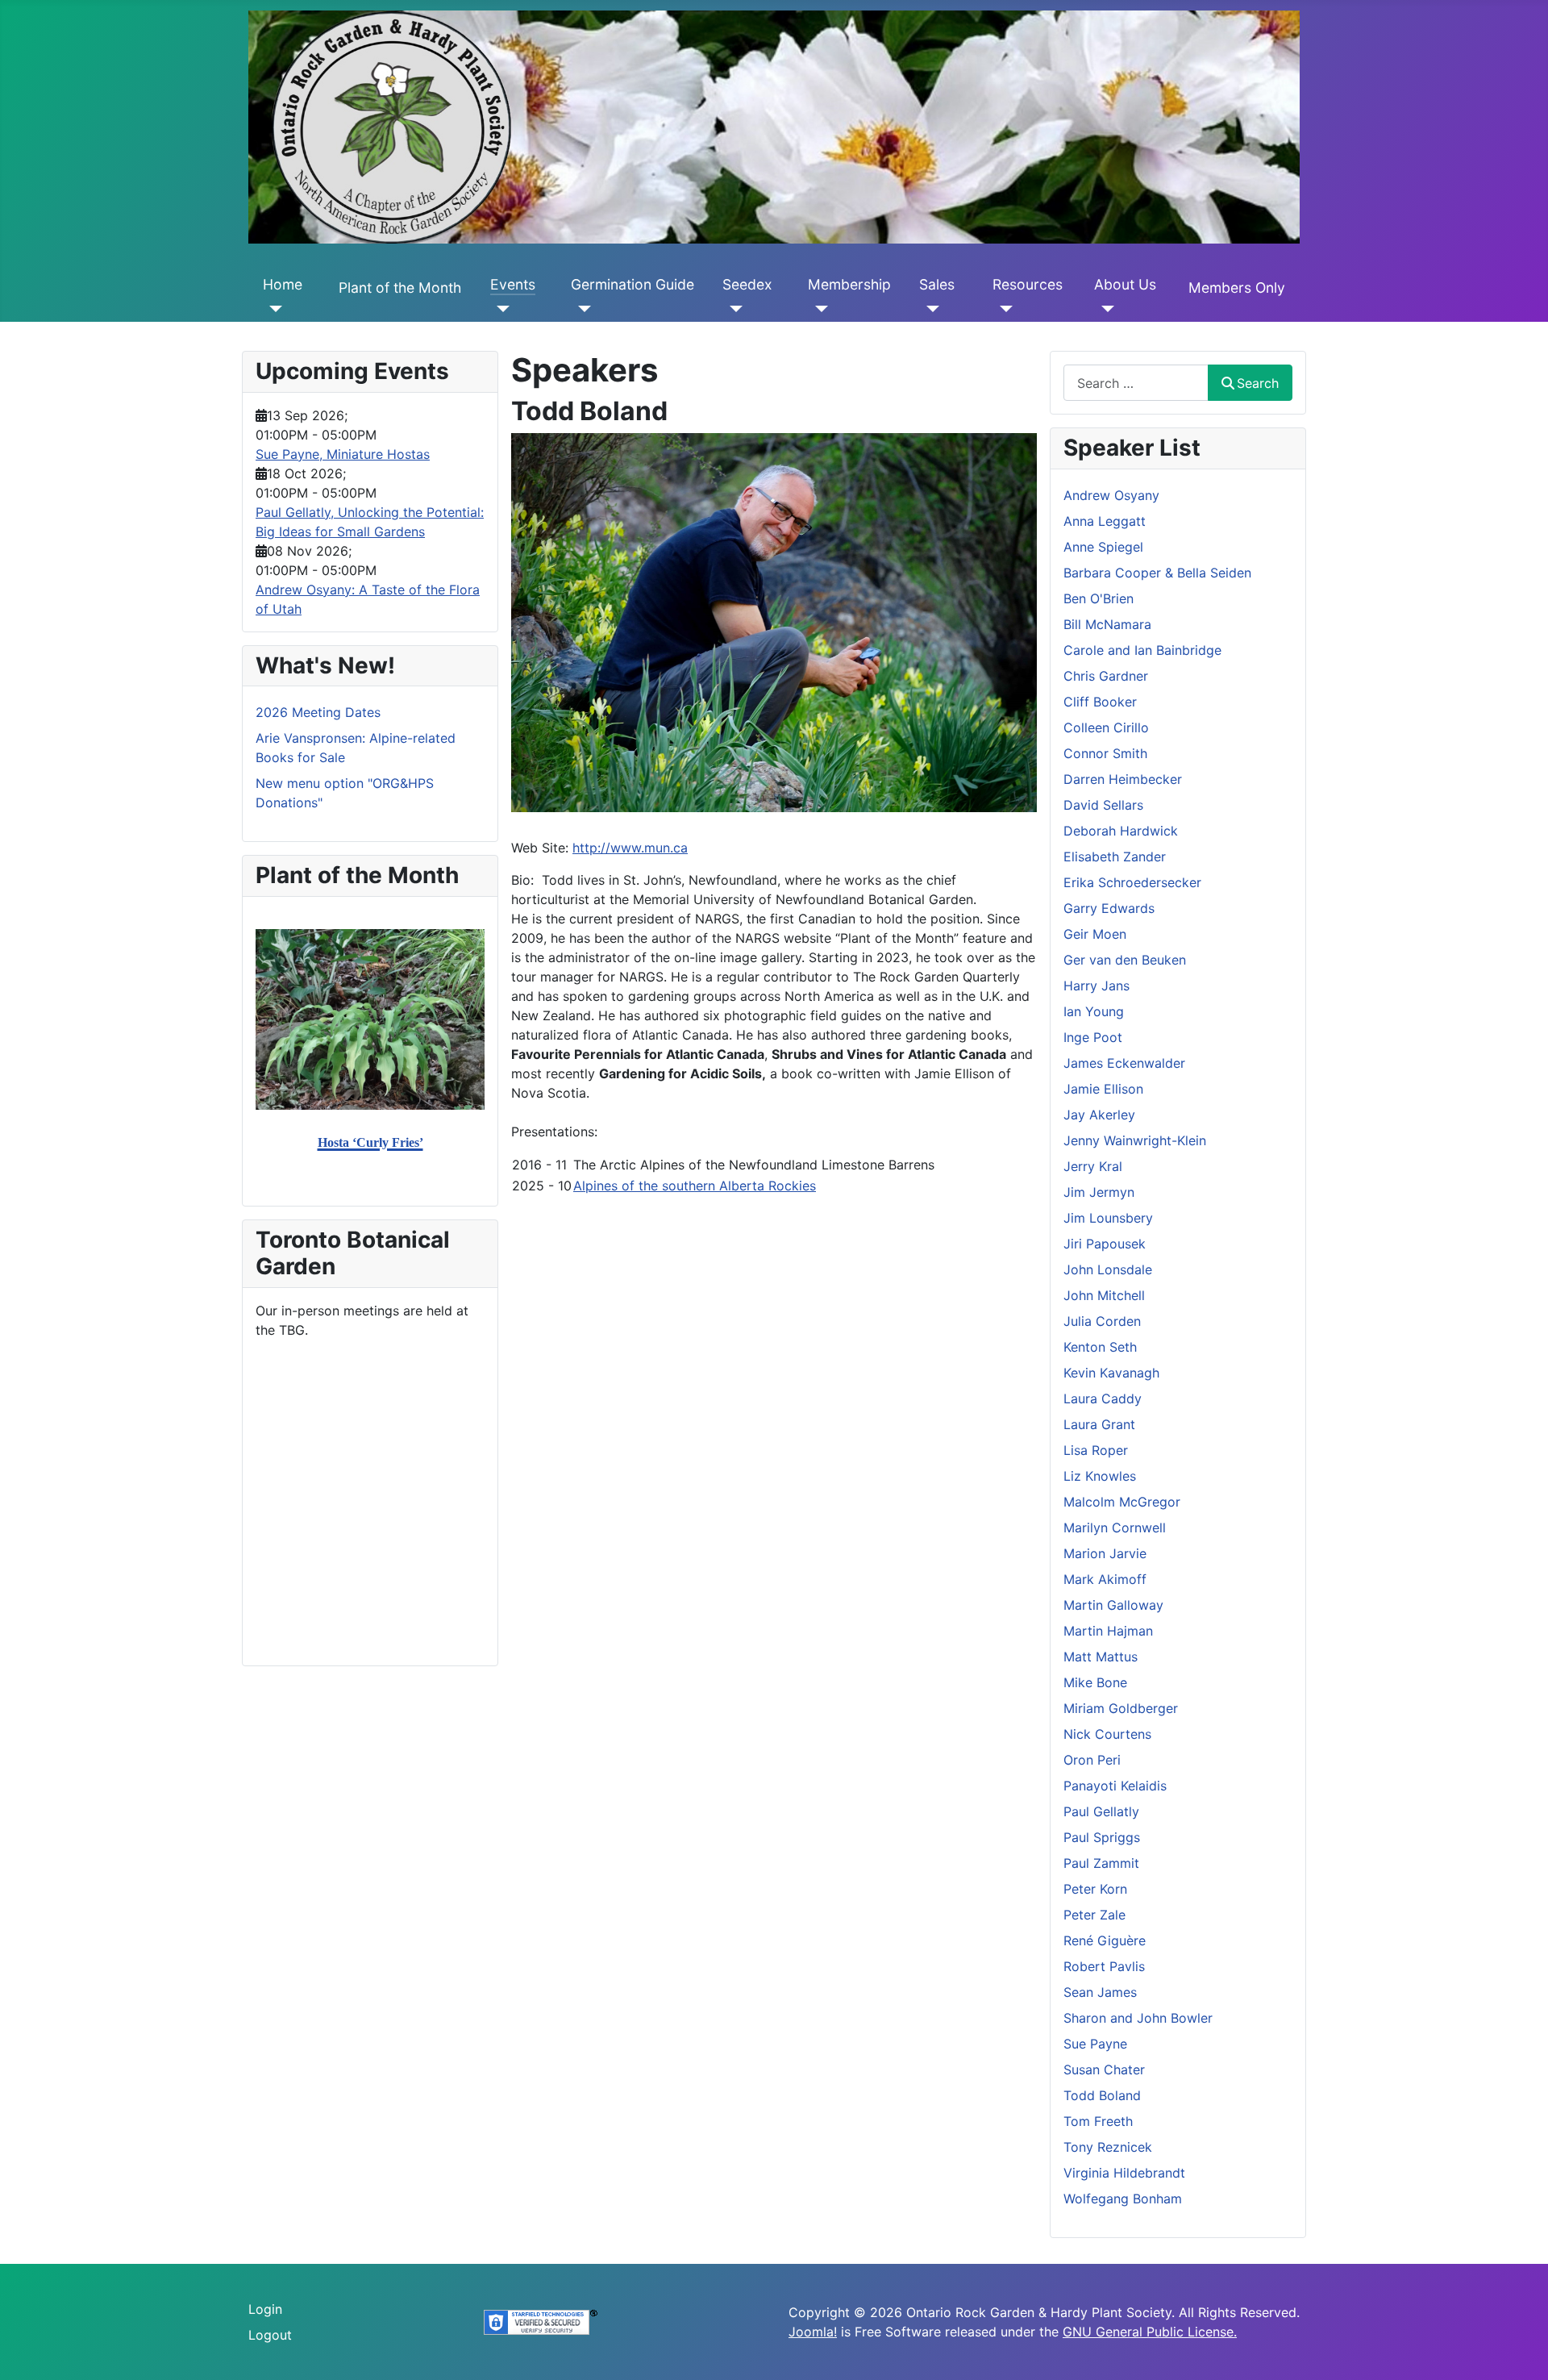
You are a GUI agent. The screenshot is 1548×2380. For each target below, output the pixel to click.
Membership (849, 284)
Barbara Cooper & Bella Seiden (1157, 573)
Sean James (1100, 1992)
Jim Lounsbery (1108, 1218)
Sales (937, 284)
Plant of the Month (400, 288)
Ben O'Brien (1099, 598)
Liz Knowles (1100, 1476)
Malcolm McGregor (1122, 1502)
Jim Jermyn (1099, 1192)
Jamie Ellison (1103, 1089)
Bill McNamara (1107, 624)
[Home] (273, 309)
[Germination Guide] (581, 309)
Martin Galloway (1113, 1605)
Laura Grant (1099, 1424)
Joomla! (813, 2332)
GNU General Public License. (1150, 2332)
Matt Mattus (1101, 1657)
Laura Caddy (1103, 1398)
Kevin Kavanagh (1111, 1373)
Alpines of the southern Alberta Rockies (695, 1186)
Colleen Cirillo (1106, 727)
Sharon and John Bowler (1138, 2018)
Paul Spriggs (1102, 1837)
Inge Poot (1093, 1037)
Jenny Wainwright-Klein (1135, 1140)
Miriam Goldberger (1121, 1708)
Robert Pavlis (1104, 1966)
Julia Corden (1102, 1321)
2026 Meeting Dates (318, 712)
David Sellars (1103, 805)
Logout (270, 2335)
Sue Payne (1095, 2044)
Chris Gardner (1106, 676)
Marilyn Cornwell (1115, 1528)
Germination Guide (633, 284)
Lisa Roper (1096, 1450)
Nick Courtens (1107, 1734)
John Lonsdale (1108, 1269)
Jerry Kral (1093, 1166)
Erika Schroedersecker (1132, 882)
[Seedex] (732, 309)
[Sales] (929, 309)
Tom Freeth (1098, 2121)
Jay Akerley (1099, 1115)
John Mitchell (1104, 1295)
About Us (1125, 284)
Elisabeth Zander (1115, 857)
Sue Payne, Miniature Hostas (343, 454)
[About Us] (1104, 309)
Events (513, 284)
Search (1258, 383)
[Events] (500, 309)
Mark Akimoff (1105, 1579)
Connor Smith (1105, 753)
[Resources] (1003, 309)
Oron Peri (1092, 1760)
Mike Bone (1095, 1682)
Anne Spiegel (1103, 547)
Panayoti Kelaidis (1115, 1786)
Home (283, 284)
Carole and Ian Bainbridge (1142, 650)
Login (265, 2309)
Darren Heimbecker (1123, 779)
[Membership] (818, 309)
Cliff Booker (1100, 702)
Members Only (1237, 288)
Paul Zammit (1101, 1863)
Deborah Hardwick (1121, 831)
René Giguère (1105, 1940)
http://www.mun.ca (630, 848)
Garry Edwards (1109, 908)
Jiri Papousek (1105, 1244)
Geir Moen (1095, 934)
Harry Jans (1096, 986)
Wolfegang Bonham (1123, 2199)
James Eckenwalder (1124, 1063)
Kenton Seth (1100, 1347)
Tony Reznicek (1108, 2147)
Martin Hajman (1108, 1631)
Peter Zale (1094, 1915)
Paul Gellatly (1101, 1811)
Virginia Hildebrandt (1124, 2173)
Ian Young (1094, 1011)
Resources (1028, 284)
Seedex (747, 284)
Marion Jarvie (1105, 1553)
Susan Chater (1104, 2069)
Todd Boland (1102, 2095)
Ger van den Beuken (1125, 960)
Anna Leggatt (1105, 521)
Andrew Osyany (1111, 495)
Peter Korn (1095, 1889)
